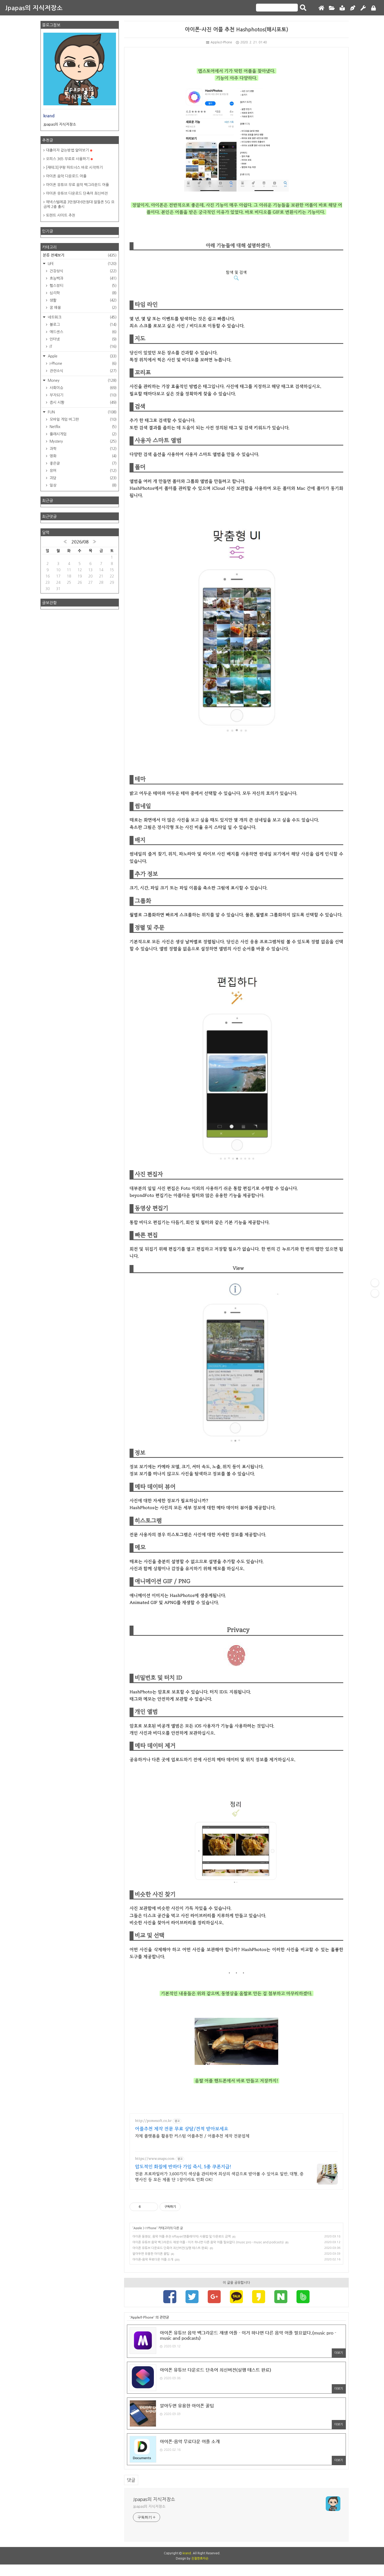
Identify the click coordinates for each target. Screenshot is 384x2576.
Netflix (83, 427)
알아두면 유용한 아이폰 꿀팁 (151, 2254)
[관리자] (363, 8)
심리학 (83, 293)
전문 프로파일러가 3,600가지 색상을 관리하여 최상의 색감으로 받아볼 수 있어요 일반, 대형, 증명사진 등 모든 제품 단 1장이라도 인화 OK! (219, 2177)
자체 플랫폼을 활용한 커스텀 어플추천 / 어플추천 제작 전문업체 (192, 2136)
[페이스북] (170, 2297)
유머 (83, 471)
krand (187, 2553)
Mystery (83, 441)
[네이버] (281, 2297)
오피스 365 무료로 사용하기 (68, 159)
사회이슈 (83, 388)
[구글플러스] (214, 2297)
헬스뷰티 (83, 286)
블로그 (83, 325)
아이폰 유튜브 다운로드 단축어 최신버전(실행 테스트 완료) (170, 2248)
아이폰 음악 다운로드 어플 (66, 176)
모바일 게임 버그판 (83, 419)
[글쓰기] (353, 8)
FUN (82, 412)
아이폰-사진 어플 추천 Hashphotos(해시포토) (237, 29)
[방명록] (342, 8)
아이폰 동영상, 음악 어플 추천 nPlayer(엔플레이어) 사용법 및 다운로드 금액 (182, 2237)
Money (82, 380)
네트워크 (82, 317)
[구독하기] (375, 1293)
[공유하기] (146, 2207)
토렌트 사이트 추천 (61, 215)
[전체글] (332, 8)
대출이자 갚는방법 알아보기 (67, 150)
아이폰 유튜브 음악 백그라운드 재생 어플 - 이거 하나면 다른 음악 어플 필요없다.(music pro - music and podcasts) (208, 2242)
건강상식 (83, 271)
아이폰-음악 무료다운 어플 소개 (153, 2260)
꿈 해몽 (83, 308)
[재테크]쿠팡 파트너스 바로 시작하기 (74, 168)
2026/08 (80, 542)
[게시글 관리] (152, 2207)
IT (83, 346)
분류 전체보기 (80, 255)
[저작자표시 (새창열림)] (183, 2207)
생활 (83, 300)
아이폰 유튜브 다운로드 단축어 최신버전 (77, 193)
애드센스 (83, 332)
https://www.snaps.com (155, 2159)
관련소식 (83, 371)
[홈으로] (321, 8)
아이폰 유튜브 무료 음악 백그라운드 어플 (77, 185)
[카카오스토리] (259, 2297)
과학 (83, 449)
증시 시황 (83, 402)
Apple (138, 2228)
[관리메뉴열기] (375, 1283)
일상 (83, 485)
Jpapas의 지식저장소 (34, 8)
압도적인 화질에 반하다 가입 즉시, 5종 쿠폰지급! (183, 2167)
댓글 (131, 2480)
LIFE (82, 264)
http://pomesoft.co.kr (153, 2121)
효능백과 (83, 278)
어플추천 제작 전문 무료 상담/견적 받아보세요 (182, 2129)
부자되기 (83, 395)
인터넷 (83, 339)
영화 (83, 456)
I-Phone (151, 2228)
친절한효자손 (200, 2558)
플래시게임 (83, 434)
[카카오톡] (236, 2297)
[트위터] (192, 2297)
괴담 (83, 478)
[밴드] (303, 2297)
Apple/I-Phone (221, 42)
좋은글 (83, 463)
